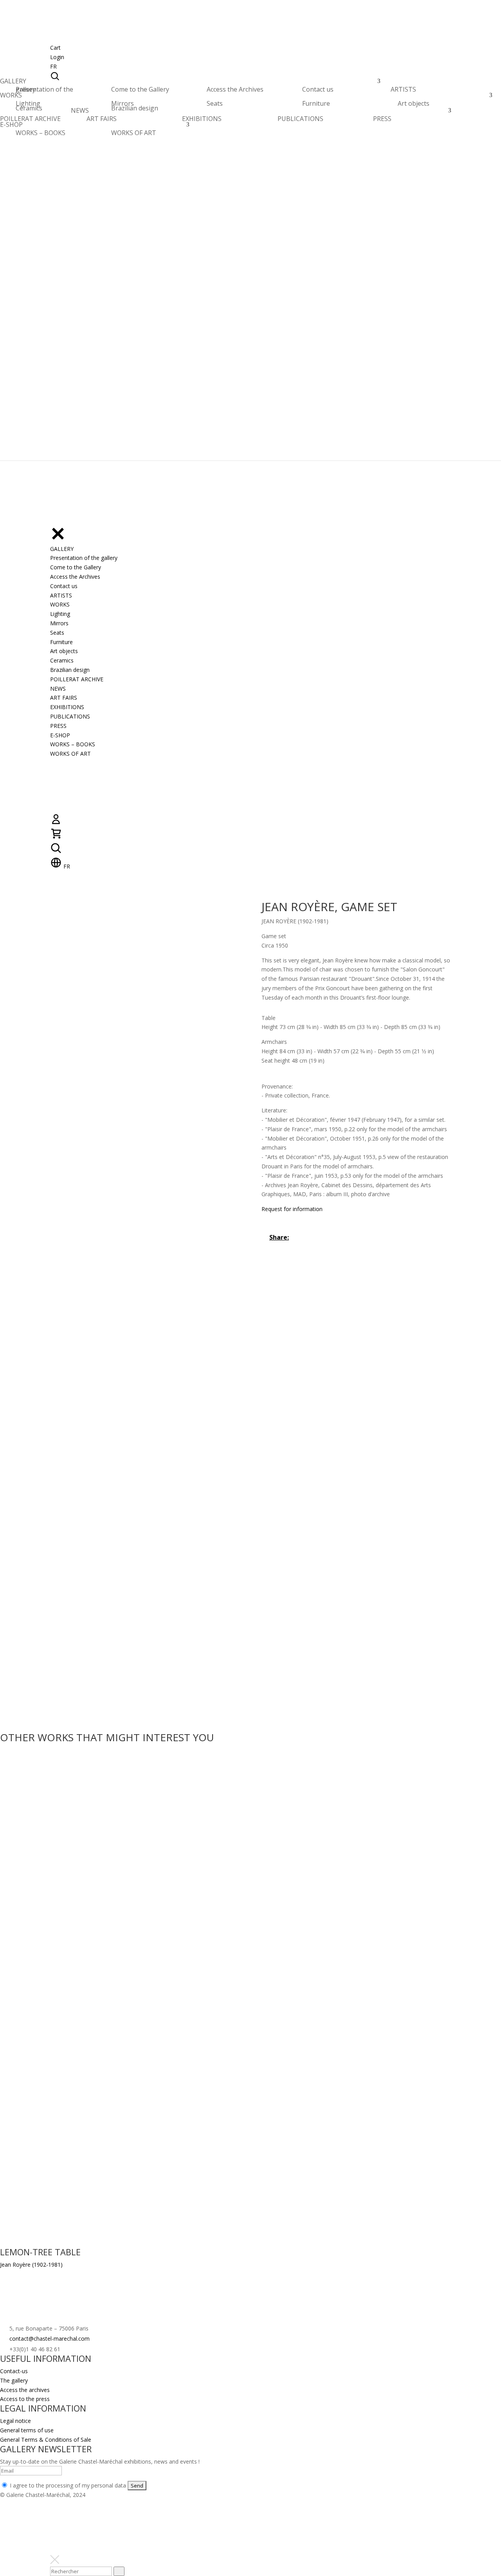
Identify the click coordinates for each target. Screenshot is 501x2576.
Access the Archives (235, 89)
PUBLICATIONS (300, 119)
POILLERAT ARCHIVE (30, 121)
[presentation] (119, 2571)
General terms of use (27, 2430)
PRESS (382, 119)
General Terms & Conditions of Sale (46, 2440)
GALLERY (13, 83)
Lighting (28, 103)
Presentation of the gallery (44, 89)
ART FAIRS (102, 119)
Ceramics (29, 108)
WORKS (11, 97)
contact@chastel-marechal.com (50, 2339)
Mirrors (123, 103)
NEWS (80, 113)
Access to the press (25, 2399)
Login (57, 57)
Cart (55, 48)
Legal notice (15, 2421)
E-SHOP (11, 127)
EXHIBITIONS (202, 119)
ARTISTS (403, 91)
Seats (215, 103)
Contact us (318, 89)
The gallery (14, 2380)
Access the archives (25, 2390)
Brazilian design (135, 108)
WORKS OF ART (134, 133)
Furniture (316, 103)
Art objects (414, 103)
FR (53, 66)
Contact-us (14, 2371)
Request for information (292, 1209)
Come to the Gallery (140, 89)
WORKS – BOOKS (41, 133)
